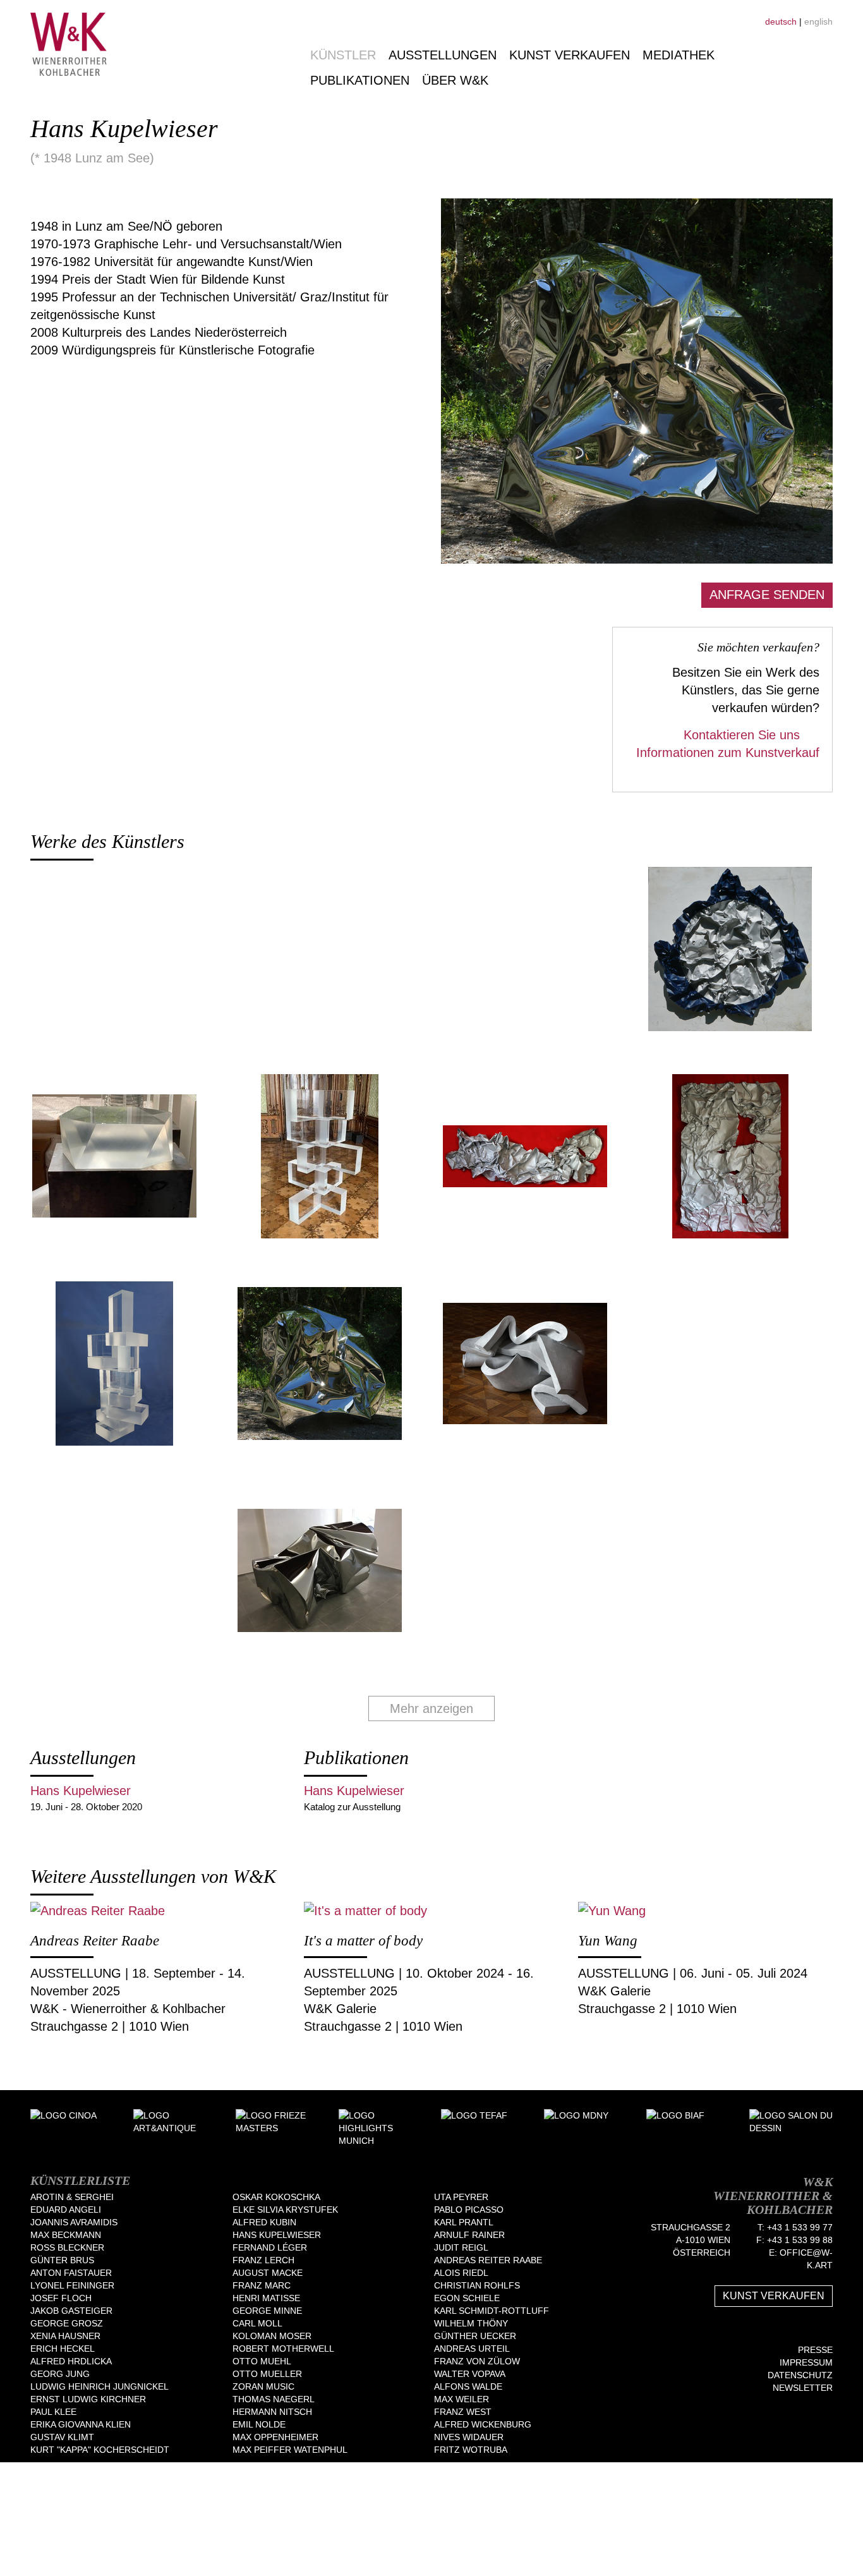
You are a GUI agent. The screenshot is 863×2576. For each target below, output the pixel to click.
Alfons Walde (468, 2386)
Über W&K (455, 80)
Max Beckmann (66, 2235)
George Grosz (67, 2323)
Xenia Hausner (65, 2336)
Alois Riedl (461, 2273)
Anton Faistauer (71, 2273)
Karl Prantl (464, 2222)
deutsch (781, 21)
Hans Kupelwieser (81, 1791)
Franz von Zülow (477, 2361)
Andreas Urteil (472, 2349)
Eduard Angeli (66, 2210)
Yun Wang (608, 1941)
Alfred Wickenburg (483, 2424)
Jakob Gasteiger (71, 2311)
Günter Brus (62, 2260)
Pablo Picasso (469, 2210)
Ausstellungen (443, 55)
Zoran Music (263, 2386)
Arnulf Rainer (469, 2235)
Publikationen (360, 80)
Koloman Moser (272, 2336)
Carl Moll (257, 2323)
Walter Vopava (470, 2374)
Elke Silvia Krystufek (285, 2210)
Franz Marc (262, 2285)
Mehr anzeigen (431, 1708)
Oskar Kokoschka (276, 2197)
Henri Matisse (266, 2298)
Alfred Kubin (264, 2222)
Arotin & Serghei (72, 2197)
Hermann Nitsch (272, 2412)
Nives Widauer (469, 2437)
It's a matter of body (363, 1941)
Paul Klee (53, 2412)
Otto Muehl (262, 2361)
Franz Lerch (263, 2260)
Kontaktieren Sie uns (744, 735)
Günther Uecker (475, 2336)
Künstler (343, 55)
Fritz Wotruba (471, 2450)
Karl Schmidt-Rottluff (492, 2311)
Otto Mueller (267, 2374)
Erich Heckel (63, 2349)
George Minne (267, 2311)
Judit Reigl (461, 2247)
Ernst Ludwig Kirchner (88, 2399)
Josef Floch (61, 2298)
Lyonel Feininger (72, 2285)
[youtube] (809, 2330)
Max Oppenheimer (275, 2437)
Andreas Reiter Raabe (95, 1941)
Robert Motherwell (283, 2349)
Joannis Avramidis (74, 2222)
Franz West (463, 2412)
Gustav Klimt (62, 2437)
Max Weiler (462, 2399)
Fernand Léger (270, 2247)
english (818, 21)
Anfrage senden (767, 595)
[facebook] (790, 2330)
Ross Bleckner (67, 2247)
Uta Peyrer (461, 2197)
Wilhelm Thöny (471, 2323)
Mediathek (679, 55)
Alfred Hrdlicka (71, 2361)
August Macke (268, 2273)
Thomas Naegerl (274, 2399)
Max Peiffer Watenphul (290, 2450)
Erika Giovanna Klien (81, 2424)
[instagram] (828, 2330)
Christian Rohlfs (477, 2285)
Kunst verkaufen (570, 55)
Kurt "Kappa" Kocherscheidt (100, 2450)
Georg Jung (60, 2374)
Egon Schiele (467, 2298)
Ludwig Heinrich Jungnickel (100, 2386)
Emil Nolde (259, 2424)
